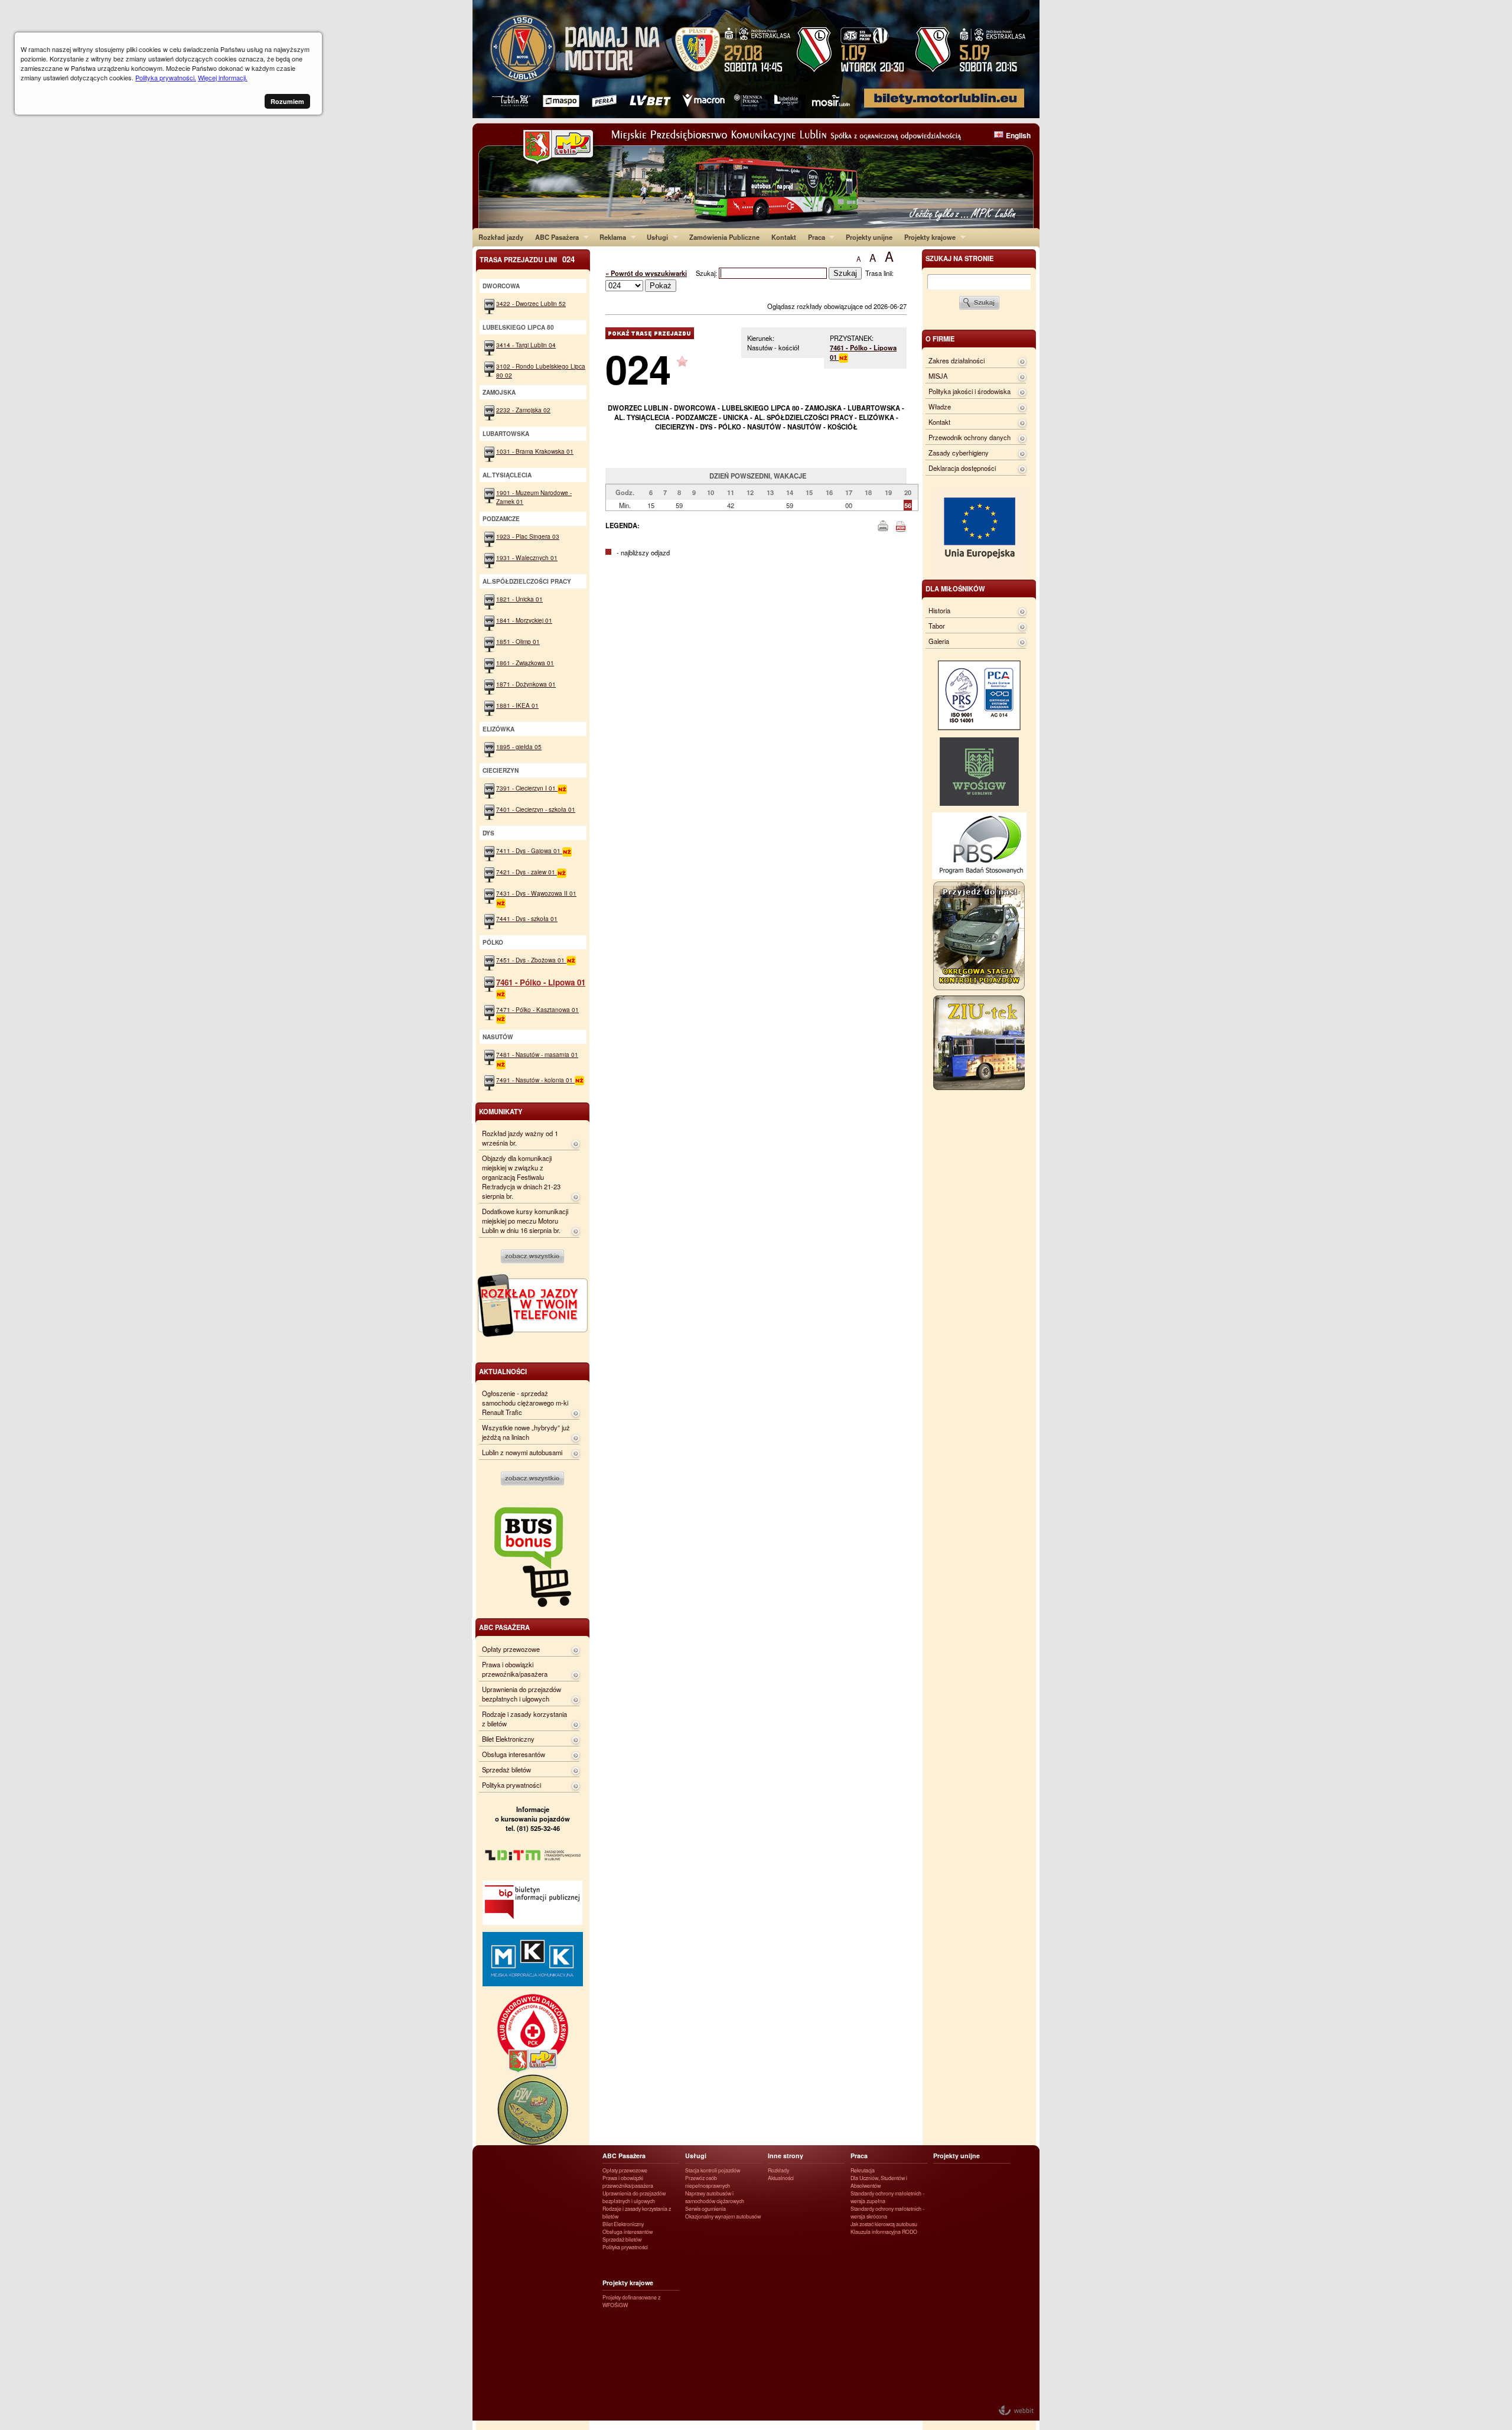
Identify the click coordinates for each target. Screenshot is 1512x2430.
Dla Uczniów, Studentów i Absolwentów (879, 2182)
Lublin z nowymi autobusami (522, 1452)
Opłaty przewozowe (511, 1649)
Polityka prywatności (511, 1785)
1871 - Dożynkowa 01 (526, 684)
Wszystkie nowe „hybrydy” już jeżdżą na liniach (526, 1432)
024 (638, 368)
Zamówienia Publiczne (724, 237)
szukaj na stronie (959, 258)
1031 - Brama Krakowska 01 (535, 451)
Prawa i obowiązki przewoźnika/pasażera (515, 1669)
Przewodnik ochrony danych (970, 437)
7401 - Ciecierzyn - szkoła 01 (536, 809)
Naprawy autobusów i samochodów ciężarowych (715, 2197)
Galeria (939, 641)
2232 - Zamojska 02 (523, 410)
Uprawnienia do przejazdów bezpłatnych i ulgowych (522, 1694)
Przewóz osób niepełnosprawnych (708, 2182)
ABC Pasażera (554, 237)
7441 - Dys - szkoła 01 (527, 918)
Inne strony (786, 2156)
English (1018, 135)
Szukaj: (707, 273)
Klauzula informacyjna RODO (884, 2232)
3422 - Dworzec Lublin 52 (531, 303)
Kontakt (784, 237)
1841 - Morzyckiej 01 (524, 620)
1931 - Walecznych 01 (527, 557)
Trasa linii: (879, 273)
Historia (939, 610)
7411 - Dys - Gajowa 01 (529, 850)
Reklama (610, 237)
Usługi (654, 237)
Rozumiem (287, 101)
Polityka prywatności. (166, 77)
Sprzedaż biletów (506, 1769)
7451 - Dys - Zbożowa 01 (531, 960)
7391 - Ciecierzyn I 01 (527, 788)
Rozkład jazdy (501, 237)
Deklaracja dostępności (962, 468)
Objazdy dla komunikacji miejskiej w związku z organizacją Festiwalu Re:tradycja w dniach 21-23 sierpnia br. (521, 1177)
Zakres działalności (957, 360)
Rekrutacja (863, 2170)
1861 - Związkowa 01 (525, 663)
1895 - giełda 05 (519, 746)
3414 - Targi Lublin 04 (526, 345)
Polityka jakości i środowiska (970, 391)
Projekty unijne (869, 237)
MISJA (938, 376)
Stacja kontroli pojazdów (713, 2170)
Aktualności (781, 2178)
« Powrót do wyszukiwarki (646, 273)
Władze (940, 406)
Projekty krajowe (927, 237)
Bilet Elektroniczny (508, 1739)
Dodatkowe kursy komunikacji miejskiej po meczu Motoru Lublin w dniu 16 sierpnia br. (525, 1221)
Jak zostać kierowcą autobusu (884, 2224)
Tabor (937, 626)
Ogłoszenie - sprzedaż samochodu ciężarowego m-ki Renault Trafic (525, 1403)
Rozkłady (778, 2170)
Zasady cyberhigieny (959, 453)
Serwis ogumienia (706, 2209)
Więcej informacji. (223, 77)
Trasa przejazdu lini (527, 259)
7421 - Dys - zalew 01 (527, 872)
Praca (814, 237)
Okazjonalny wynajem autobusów (723, 2216)
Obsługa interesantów (514, 1754)
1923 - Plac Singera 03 (528, 536)
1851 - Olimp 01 (518, 641)
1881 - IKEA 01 (517, 705)
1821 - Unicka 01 (519, 599)
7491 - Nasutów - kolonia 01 (535, 1080)
